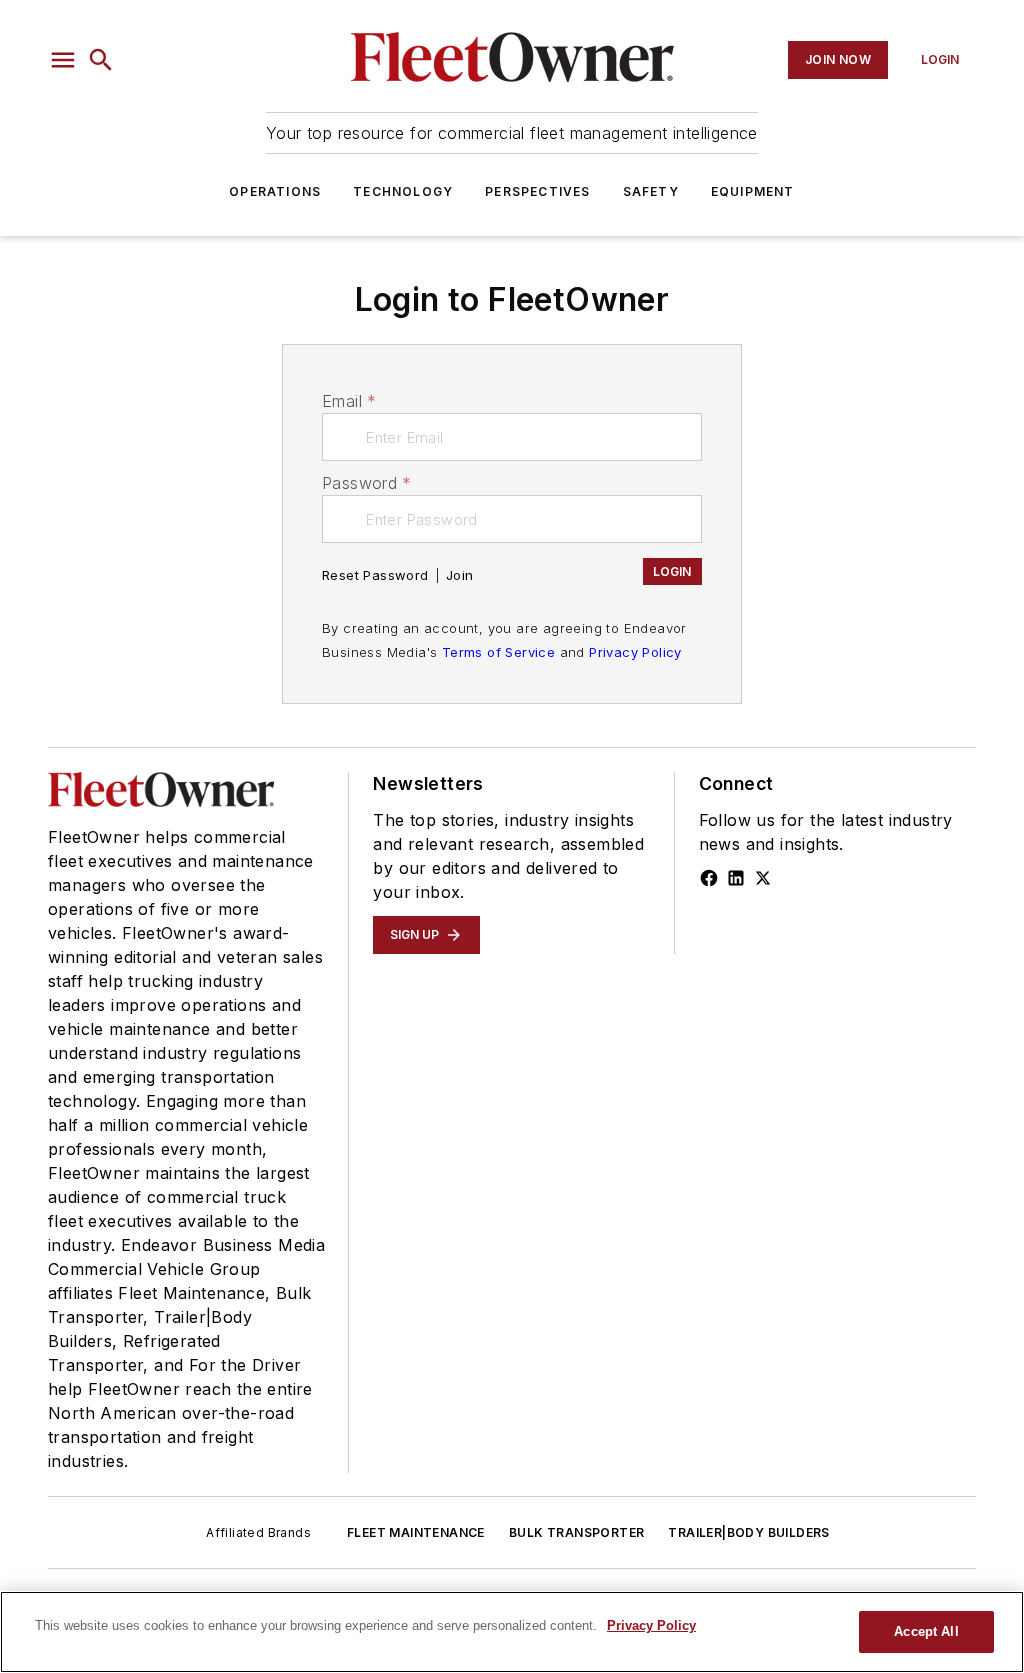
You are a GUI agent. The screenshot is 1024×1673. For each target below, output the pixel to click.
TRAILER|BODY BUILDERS (748, 1532)
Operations (275, 191)
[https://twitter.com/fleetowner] (763, 878)
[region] (512, 1632)
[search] (101, 60)
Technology (403, 191)
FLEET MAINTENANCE (416, 1532)
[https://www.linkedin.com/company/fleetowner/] (736, 878)
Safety (651, 191)
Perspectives (537, 191)
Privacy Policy (635, 652)
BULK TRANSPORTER (576, 1532)
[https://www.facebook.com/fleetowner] (709, 878)
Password (367, 483)
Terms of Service (498, 652)
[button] (63, 60)
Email (349, 401)
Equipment (753, 191)
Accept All (926, 1631)
